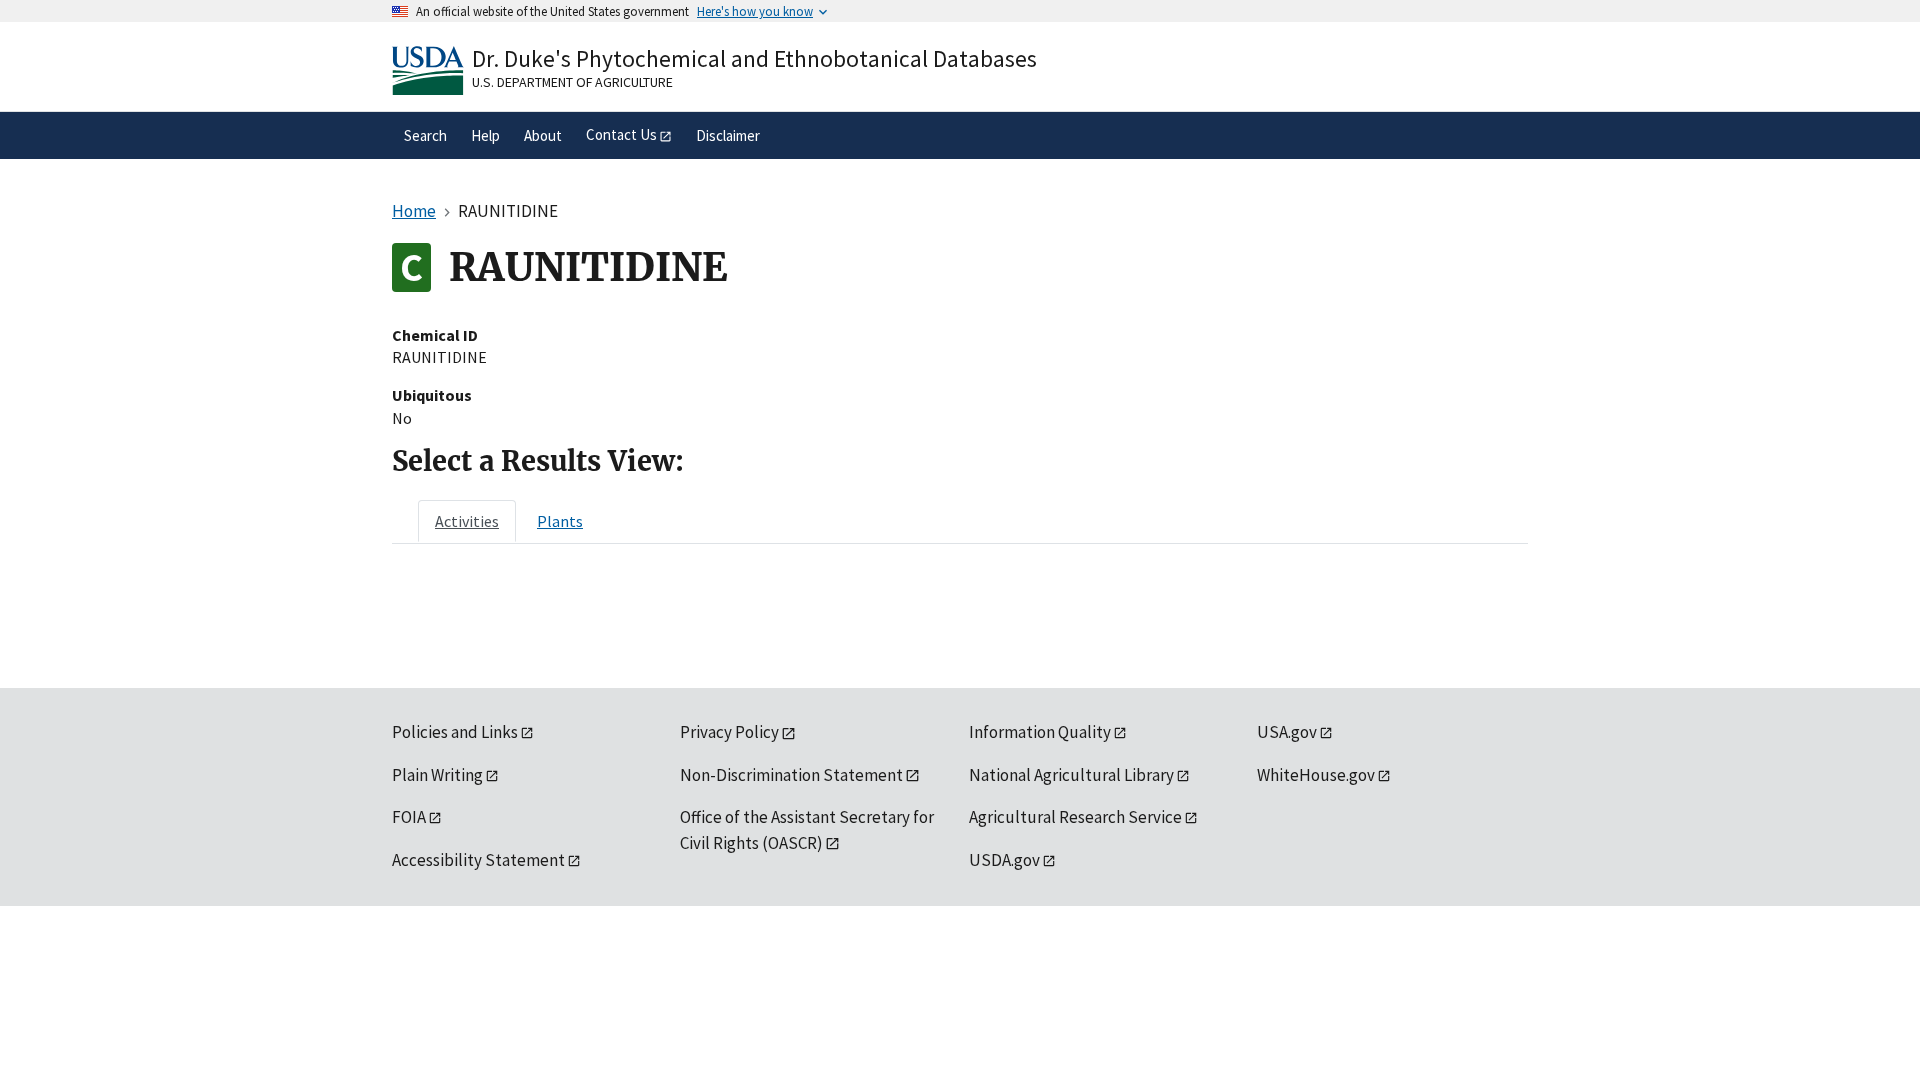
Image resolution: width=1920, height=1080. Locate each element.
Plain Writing (437, 775)
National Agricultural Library (1071, 775)
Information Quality (1040, 732)
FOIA (409, 817)
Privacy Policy (729, 732)
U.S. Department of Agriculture (572, 82)
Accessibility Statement (478, 860)
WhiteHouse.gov (1316, 775)
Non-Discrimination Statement (791, 775)
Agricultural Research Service (1075, 817)
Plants (560, 521)
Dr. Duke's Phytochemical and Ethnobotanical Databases (754, 58)
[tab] (467, 521)
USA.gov (1287, 732)
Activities (467, 521)
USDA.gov (1004, 860)
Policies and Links (455, 732)
